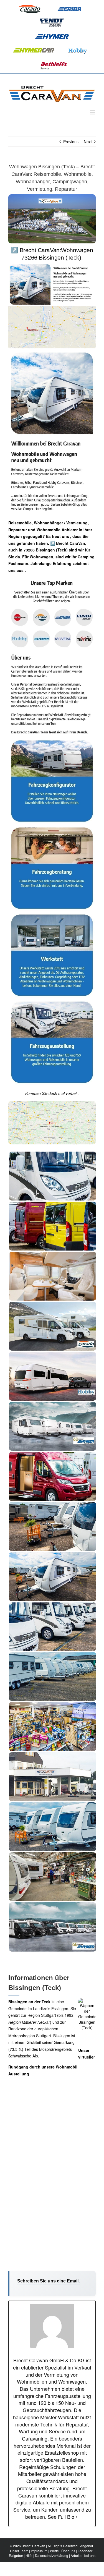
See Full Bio (61, 2517)
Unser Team (19, 2551)
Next (88, 142)
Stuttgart (49, 2015)
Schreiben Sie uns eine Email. (48, 2281)
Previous (71, 142)
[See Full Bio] (77, 2517)
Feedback (85, 2551)
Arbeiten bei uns (83, 2555)
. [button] (25, 570)
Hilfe (29, 2555)
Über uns (68, 2551)
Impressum (39, 2551)
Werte (54, 2551)
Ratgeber (16, 2555)
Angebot (87, 2546)
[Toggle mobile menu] (93, 112)
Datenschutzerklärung (52, 2555)
